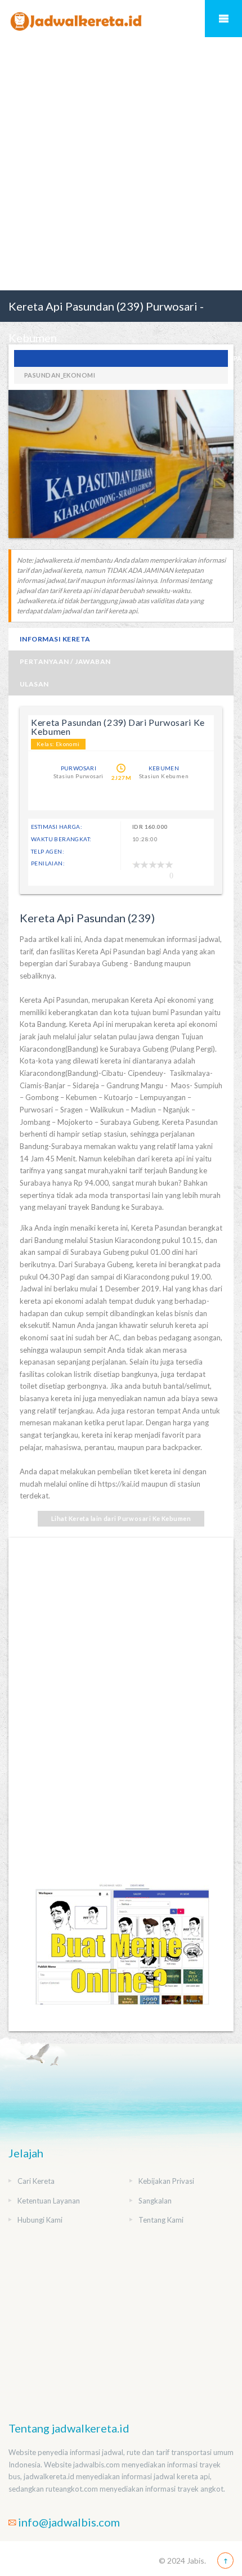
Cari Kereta (36, 2181)
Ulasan (34, 684)
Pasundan (121, 358)
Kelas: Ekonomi (58, 744)
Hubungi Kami (40, 2220)
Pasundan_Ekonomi (60, 375)
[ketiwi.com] (121, 1954)
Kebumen (164, 768)
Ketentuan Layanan (49, 2201)
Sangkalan (155, 2201)
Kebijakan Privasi (166, 2181)
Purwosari (79, 768)
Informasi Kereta (55, 639)
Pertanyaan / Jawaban (65, 661)
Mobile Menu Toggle (223, 19)
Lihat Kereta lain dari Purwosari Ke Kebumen (121, 1518)
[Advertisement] (121, 164)
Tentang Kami (161, 2220)
